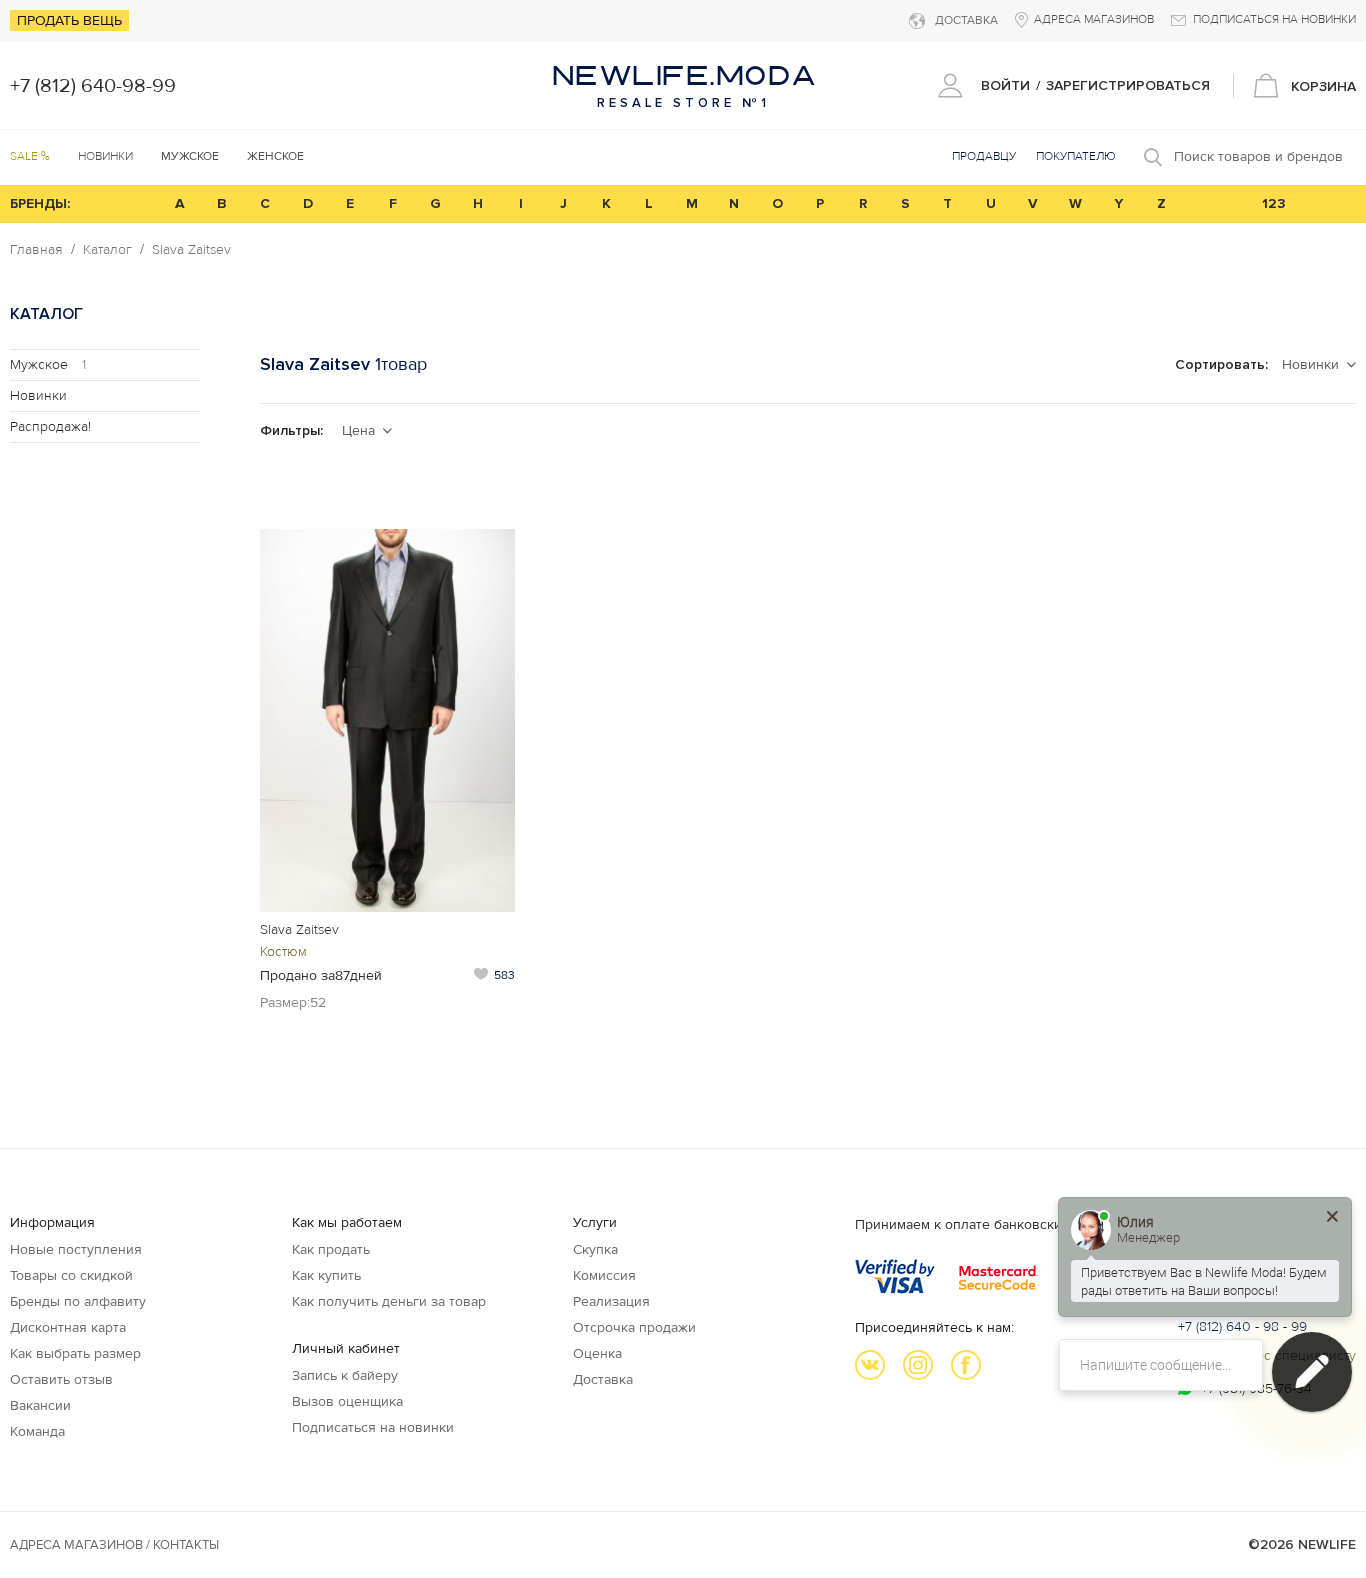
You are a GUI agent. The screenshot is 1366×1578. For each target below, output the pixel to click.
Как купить (326, 1275)
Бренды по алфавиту (78, 1301)
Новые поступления (76, 1249)
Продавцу (984, 156)
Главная (36, 250)
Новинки (105, 156)
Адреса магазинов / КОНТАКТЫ (114, 1545)
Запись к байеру (345, 1375)
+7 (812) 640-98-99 (93, 86)
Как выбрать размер (75, 1353)
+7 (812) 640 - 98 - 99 (1242, 1326)
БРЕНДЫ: (40, 203)
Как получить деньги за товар (389, 1301)
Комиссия (604, 1275)
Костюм (283, 951)
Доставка (603, 1379)
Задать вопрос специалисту (1267, 1355)
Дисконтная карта (68, 1327)
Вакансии (40, 1405)
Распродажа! (50, 426)
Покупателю (1076, 156)
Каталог (107, 250)
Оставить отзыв (61, 1379)
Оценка (597, 1353)
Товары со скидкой (71, 1275)
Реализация (611, 1301)
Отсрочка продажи (634, 1327)
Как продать (331, 1249)
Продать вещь (69, 20)
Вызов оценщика (347, 1401)
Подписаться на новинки (373, 1427)
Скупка (595, 1249)
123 (1274, 203)
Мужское (48, 364)
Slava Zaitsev (191, 250)
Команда (37, 1431)
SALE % (30, 156)
